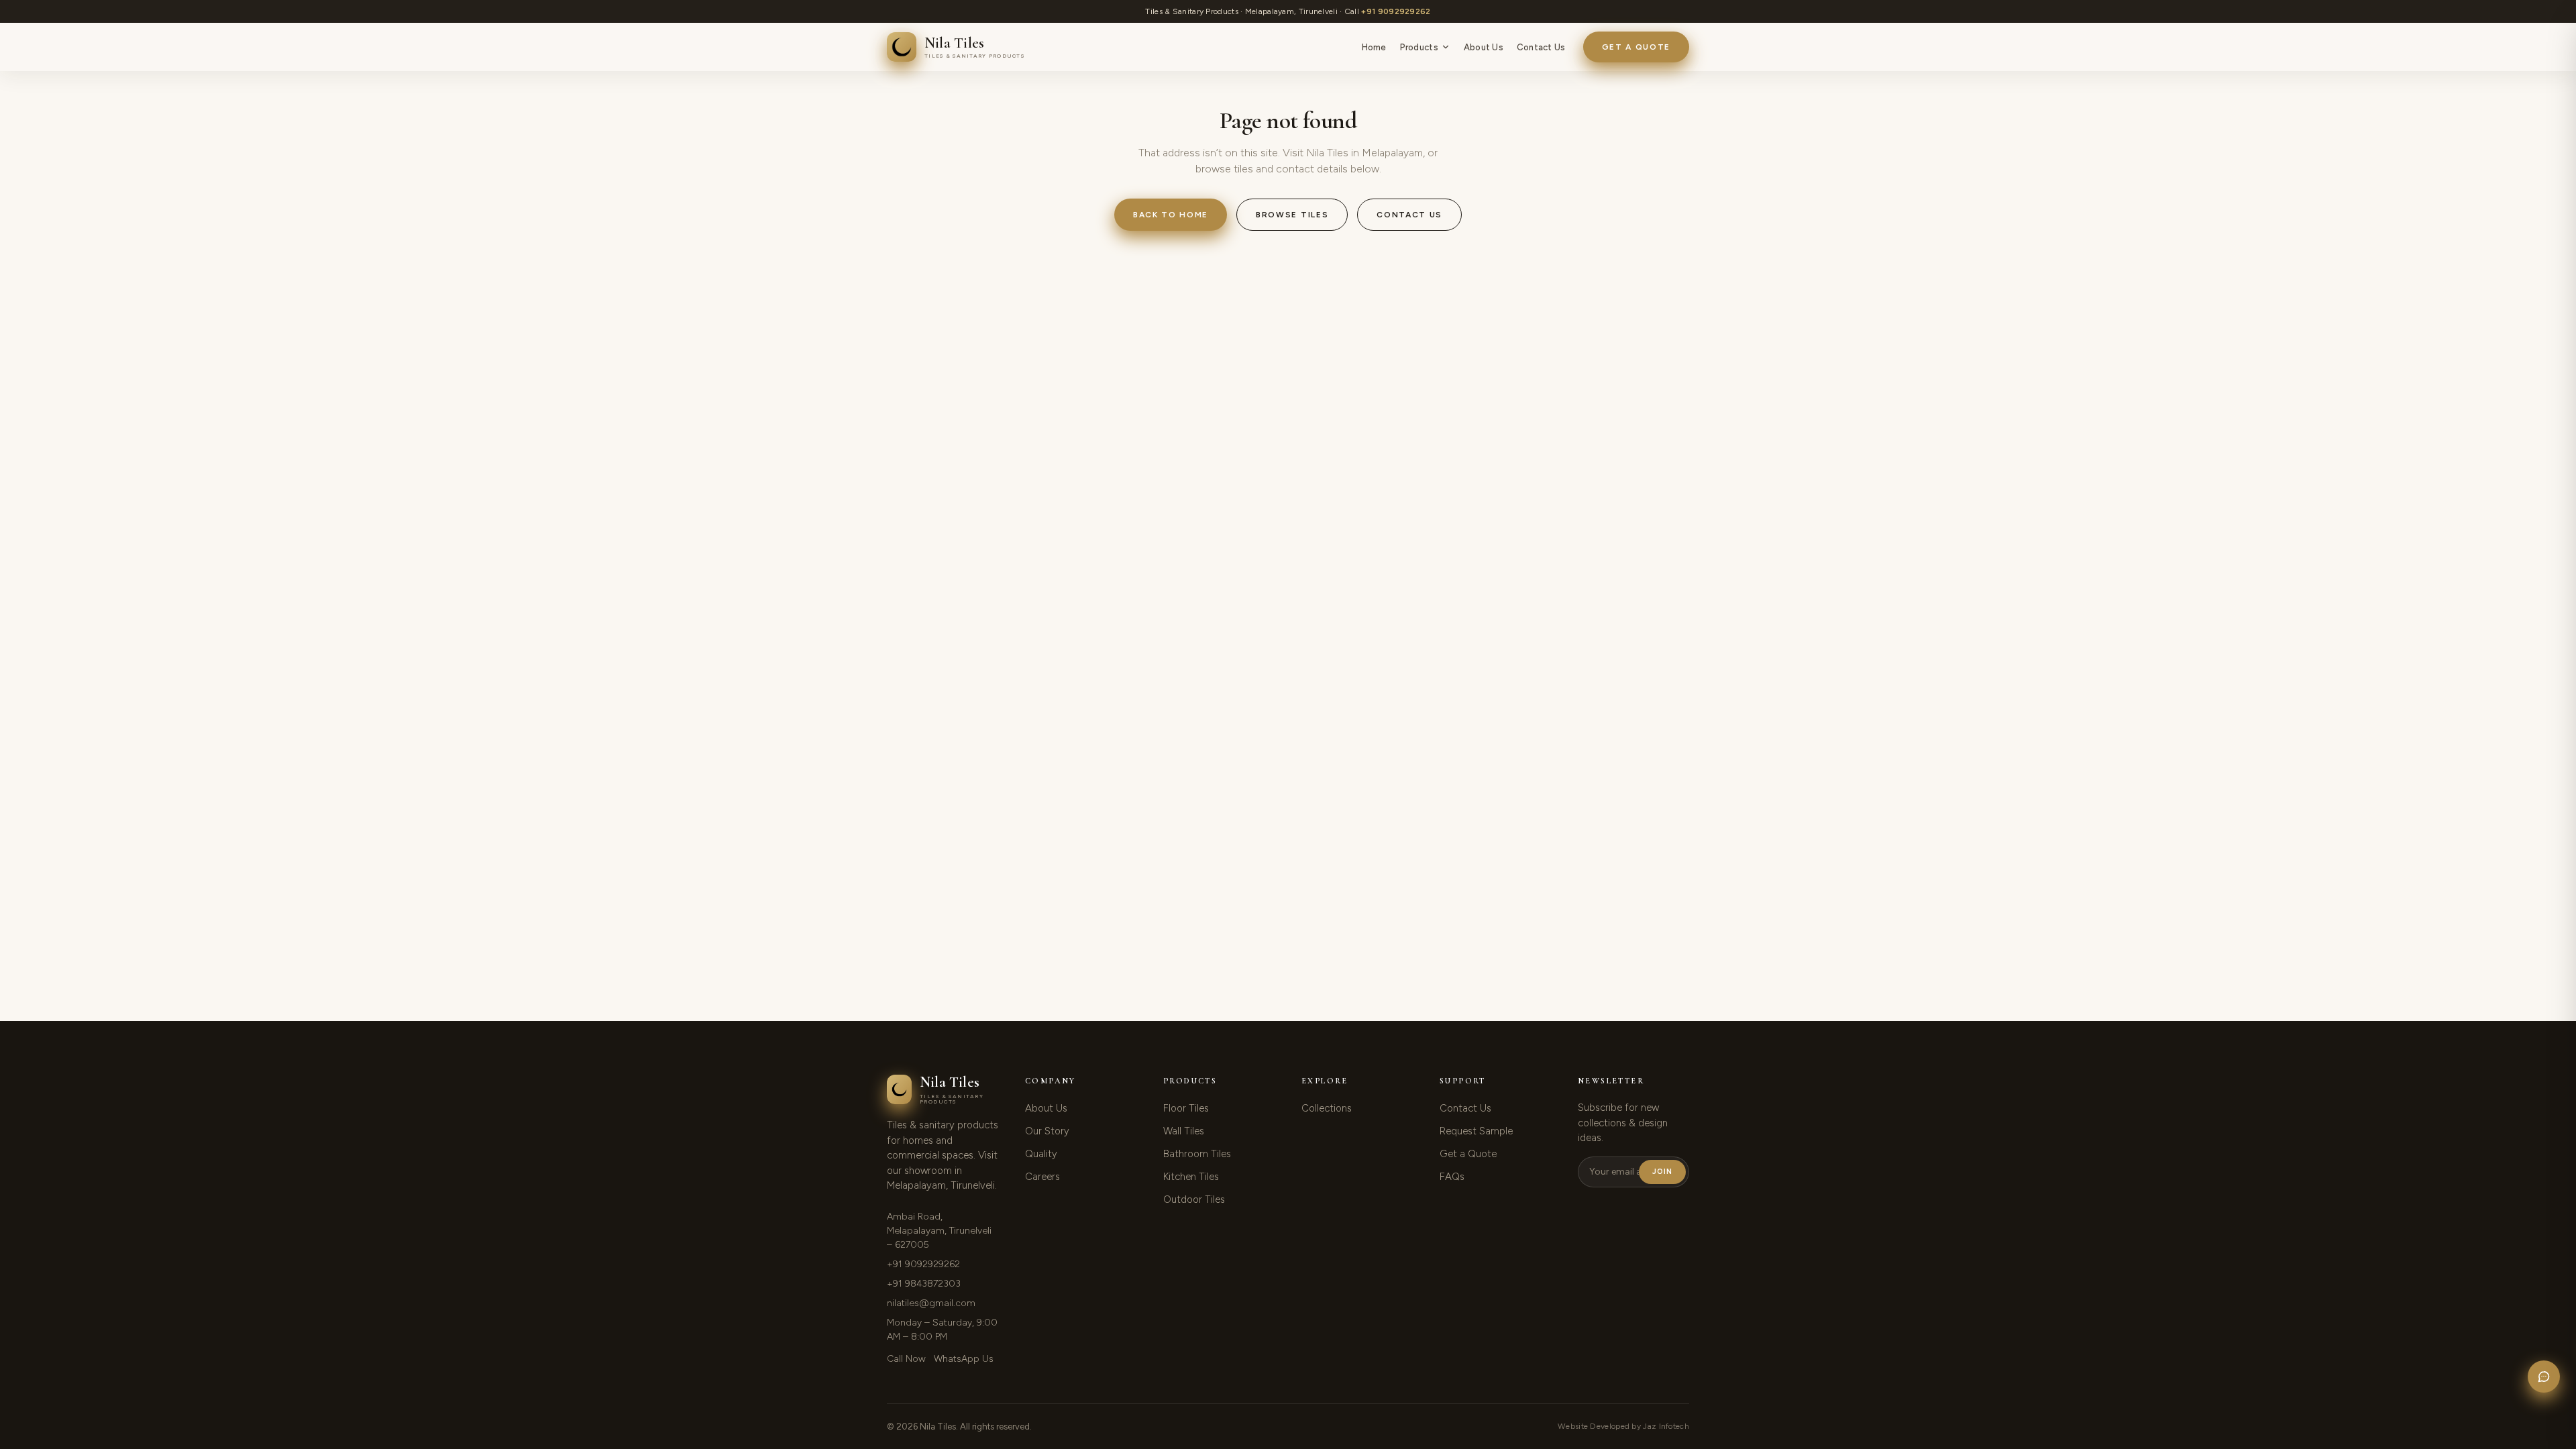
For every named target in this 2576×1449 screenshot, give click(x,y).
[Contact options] (2544, 1377)
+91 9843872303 (924, 1284)
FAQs (1452, 1177)
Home (1374, 47)
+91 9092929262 (1396, 11)
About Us (1484, 47)
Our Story (1047, 1131)
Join (1662, 1172)
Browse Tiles (1292, 215)
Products (1419, 47)
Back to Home (1171, 215)
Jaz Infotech (1666, 1426)
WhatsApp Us (964, 1359)
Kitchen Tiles (1191, 1177)
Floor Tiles (1186, 1108)
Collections (1327, 1108)
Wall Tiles (1184, 1131)
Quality (1041, 1154)
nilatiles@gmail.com (931, 1303)
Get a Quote (1636, 47)
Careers (1042, 1177)
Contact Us (1541, 47)
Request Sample (1476, 1131)
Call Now (906, 1359)
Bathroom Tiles (1197, 1154)
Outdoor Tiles (1194, 1199)
